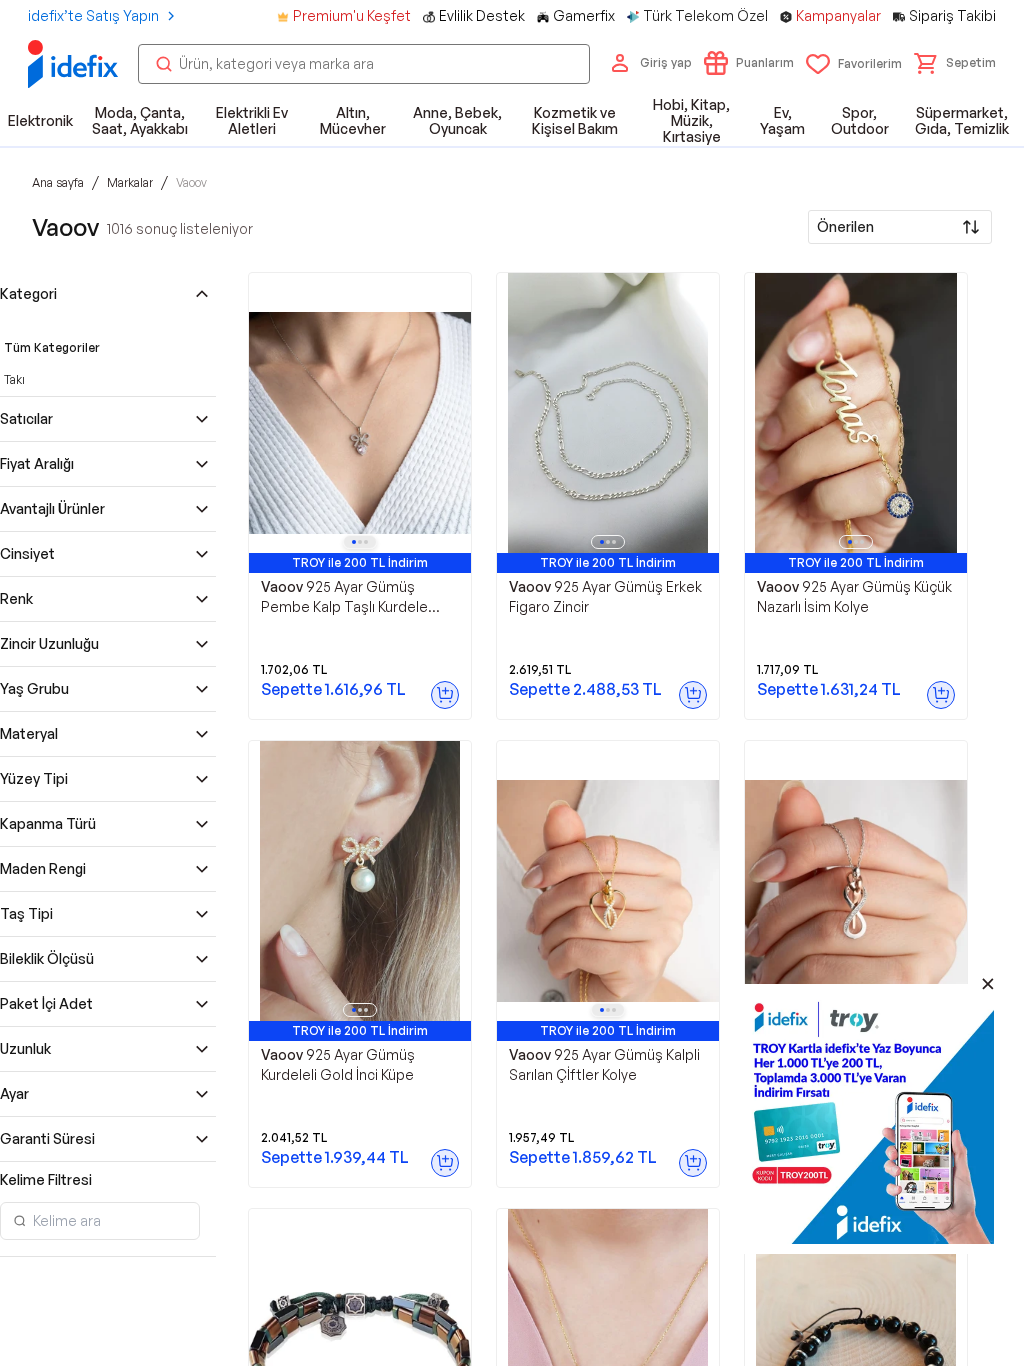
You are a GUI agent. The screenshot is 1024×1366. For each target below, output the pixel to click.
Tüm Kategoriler (52, 347)
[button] (955, 63)
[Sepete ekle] (445, 695)
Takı (14, 379)
